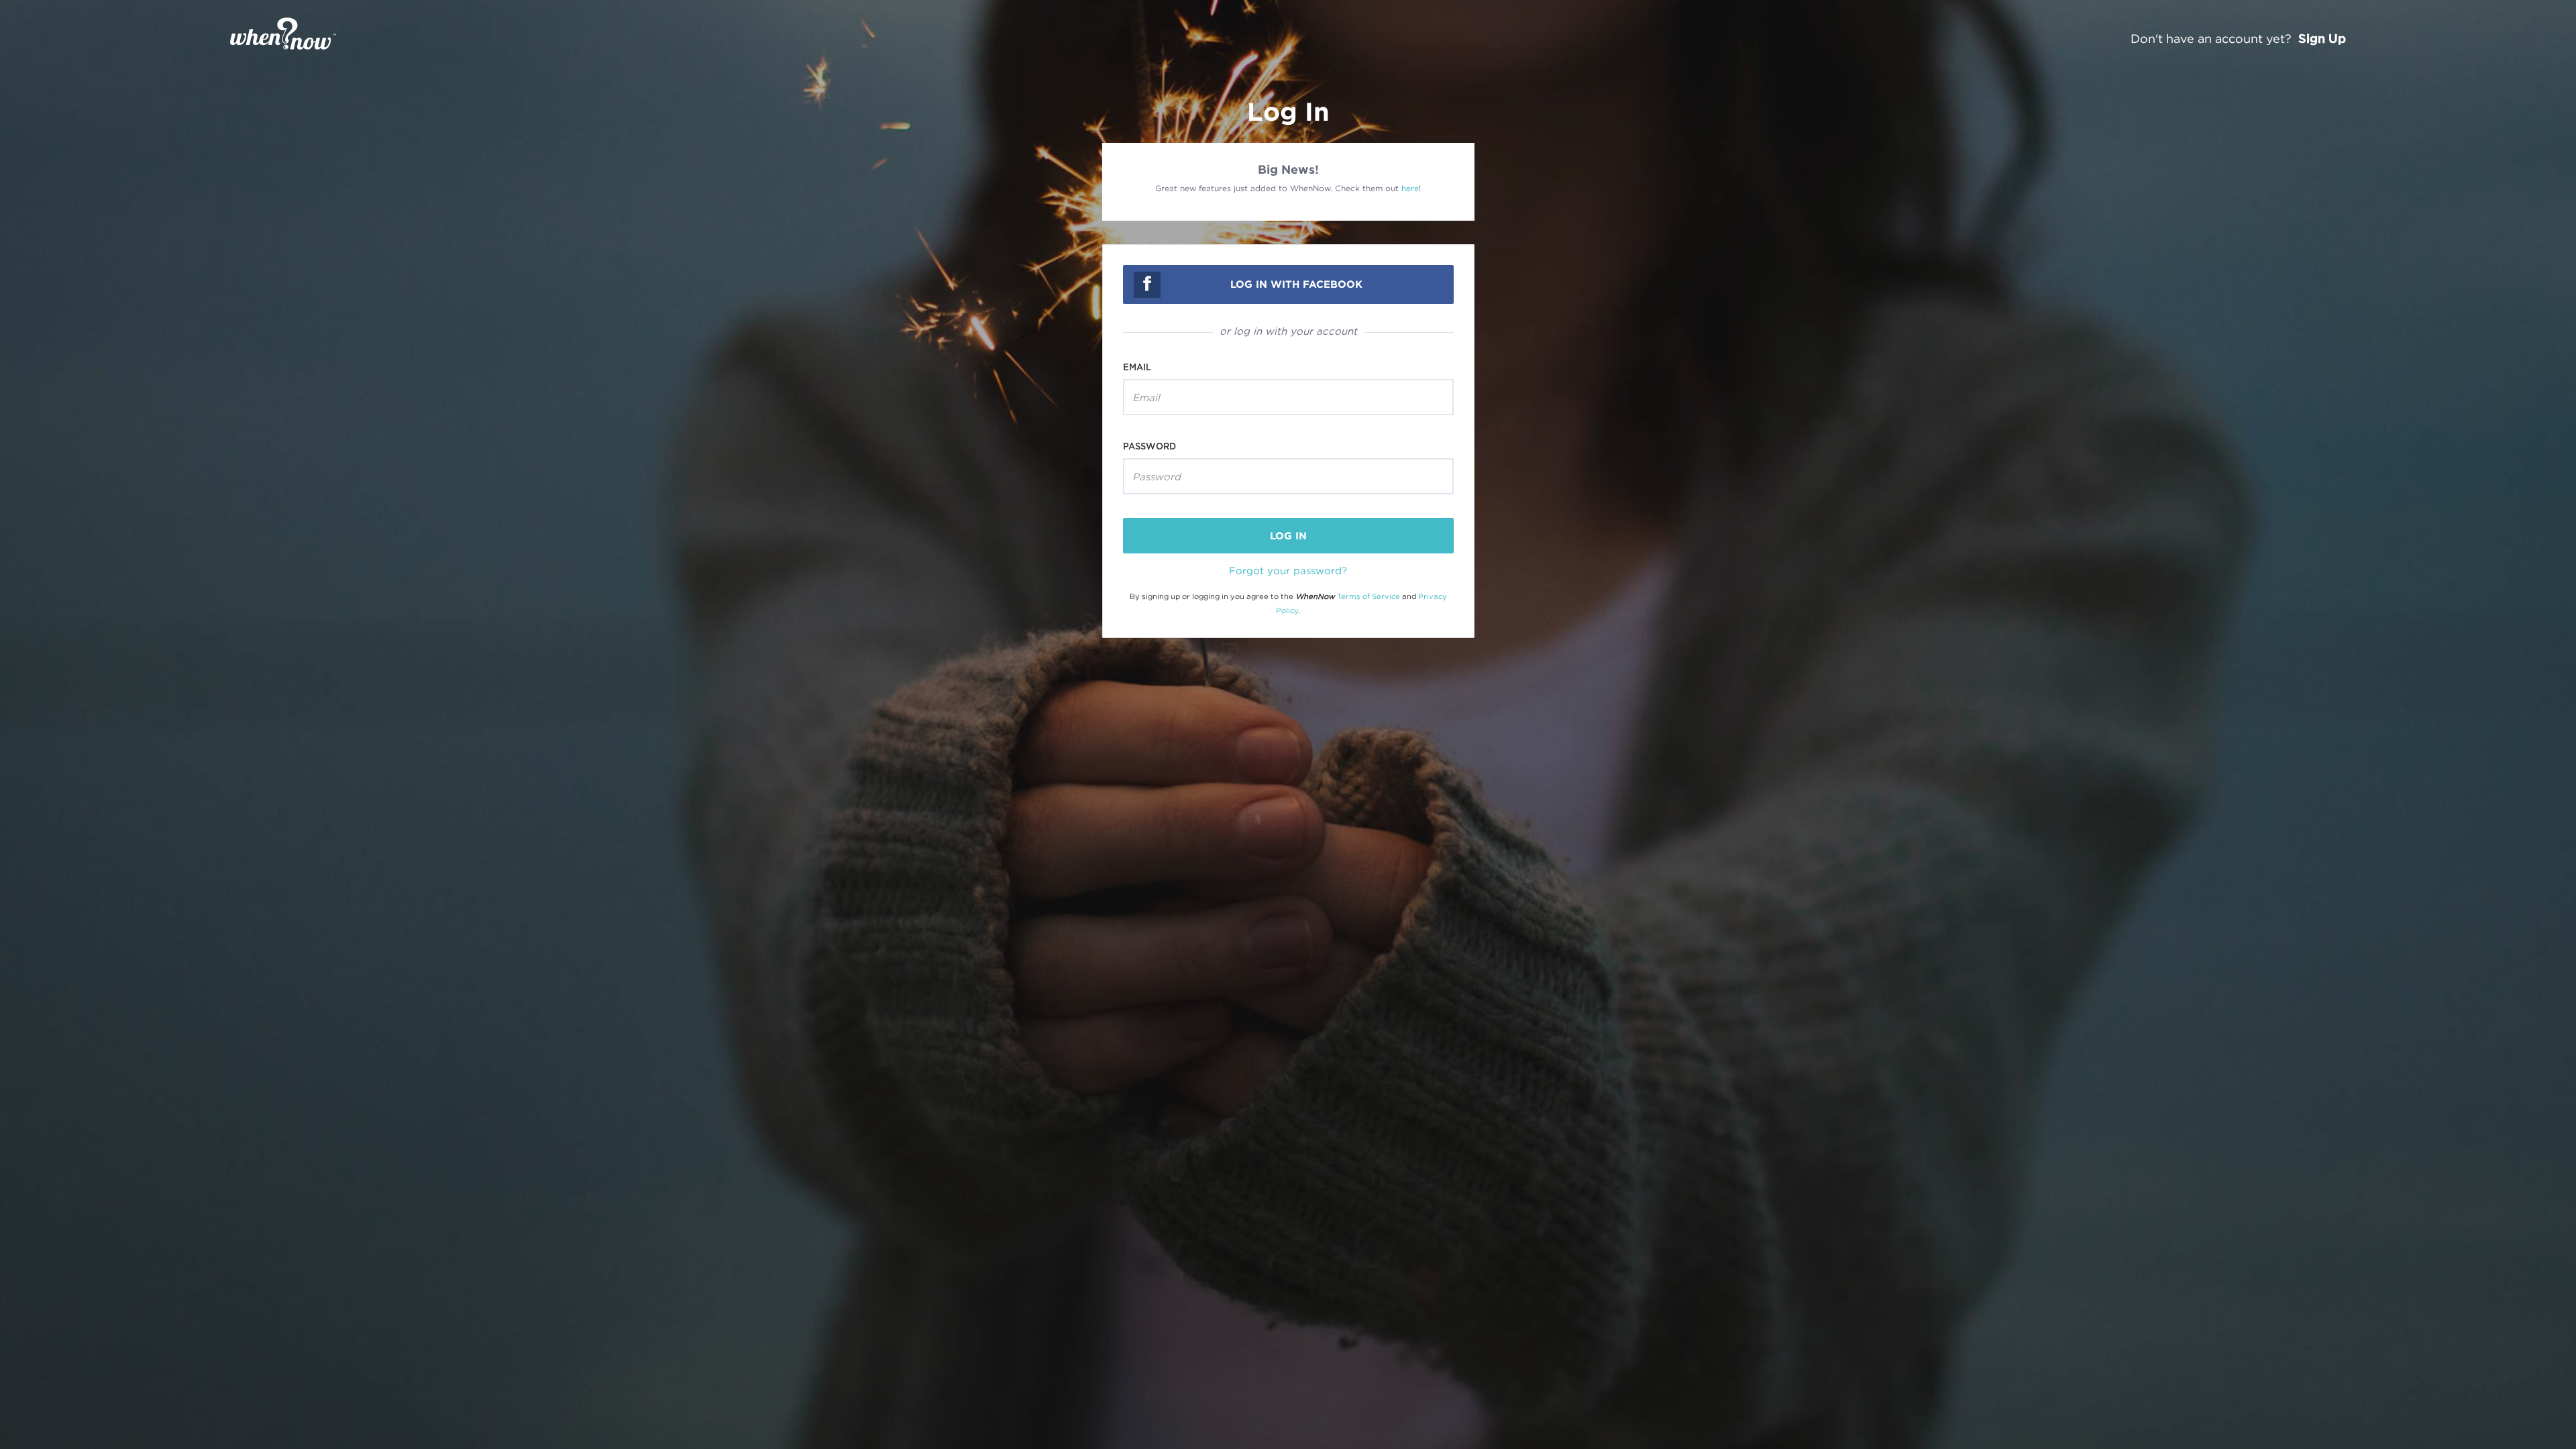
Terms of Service (1368, 596)
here (1410, 188)
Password (1149, 446)
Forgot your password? (1288, 570)
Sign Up (2322, 38)
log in (1288, 536)
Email (1137, 367)
